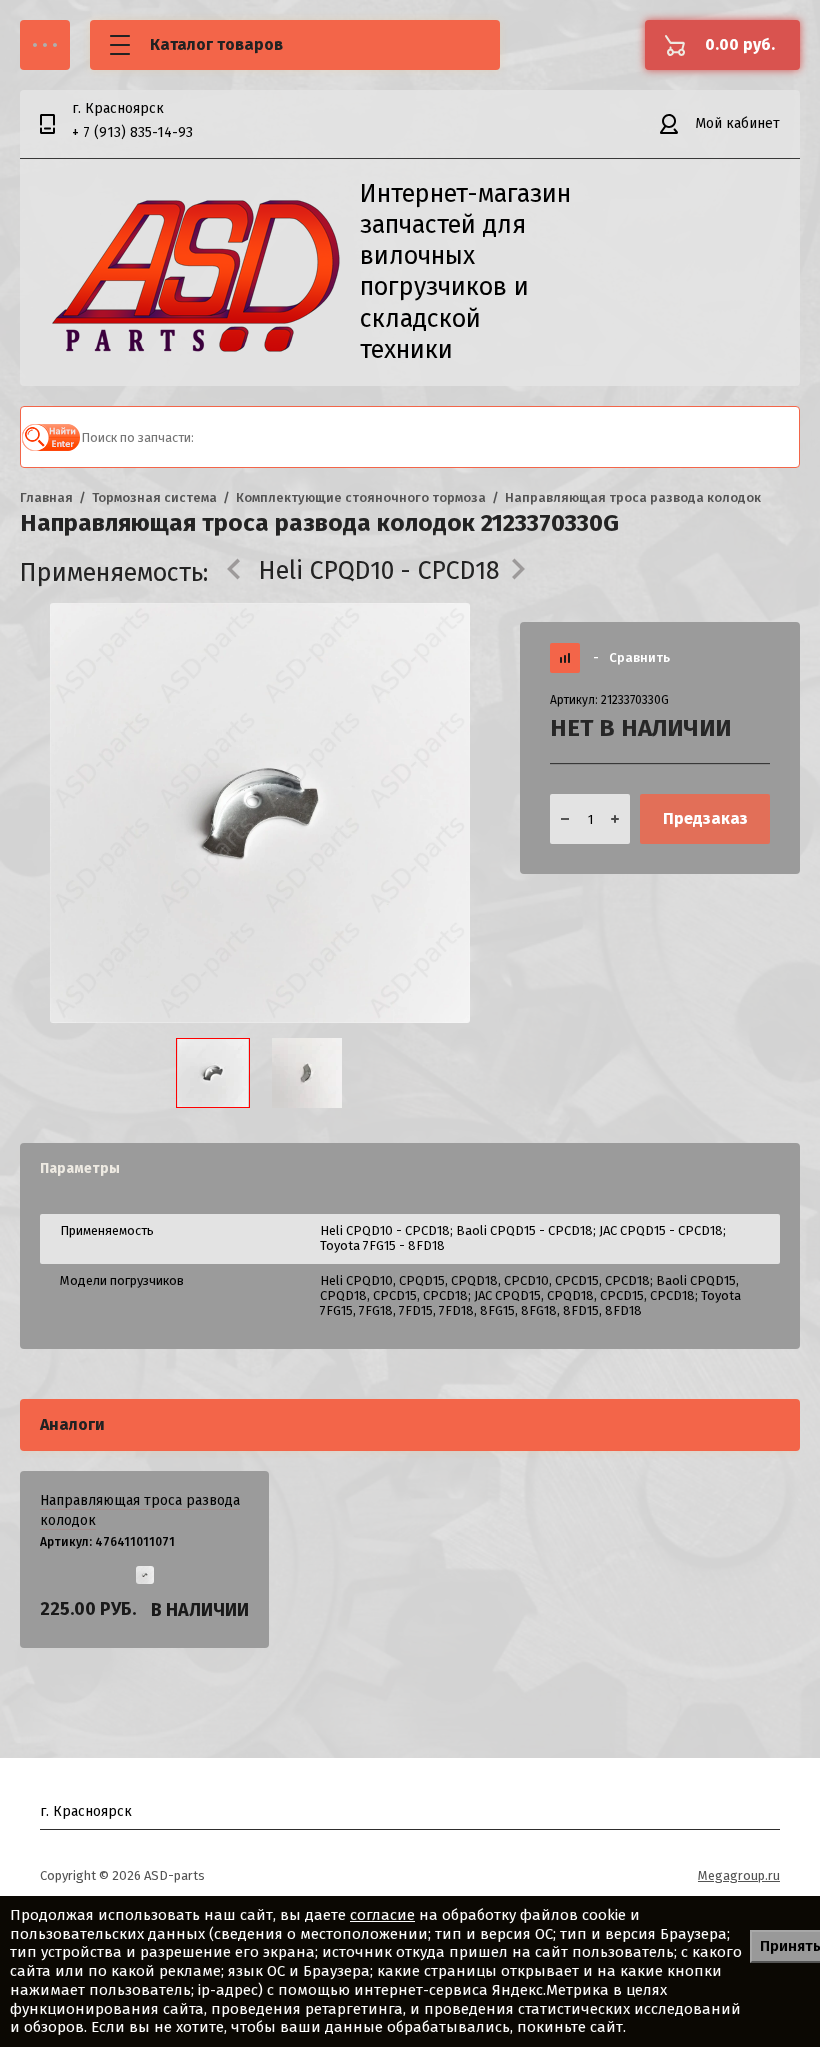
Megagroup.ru (739, 1875)
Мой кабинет (737, 123)
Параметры (80, 1168)
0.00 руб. (740, 44)
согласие (382, 1915)
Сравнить (631, 657)
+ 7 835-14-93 (132, 132)
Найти (51, 437)
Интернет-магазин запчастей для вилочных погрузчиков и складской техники (465, 272)
